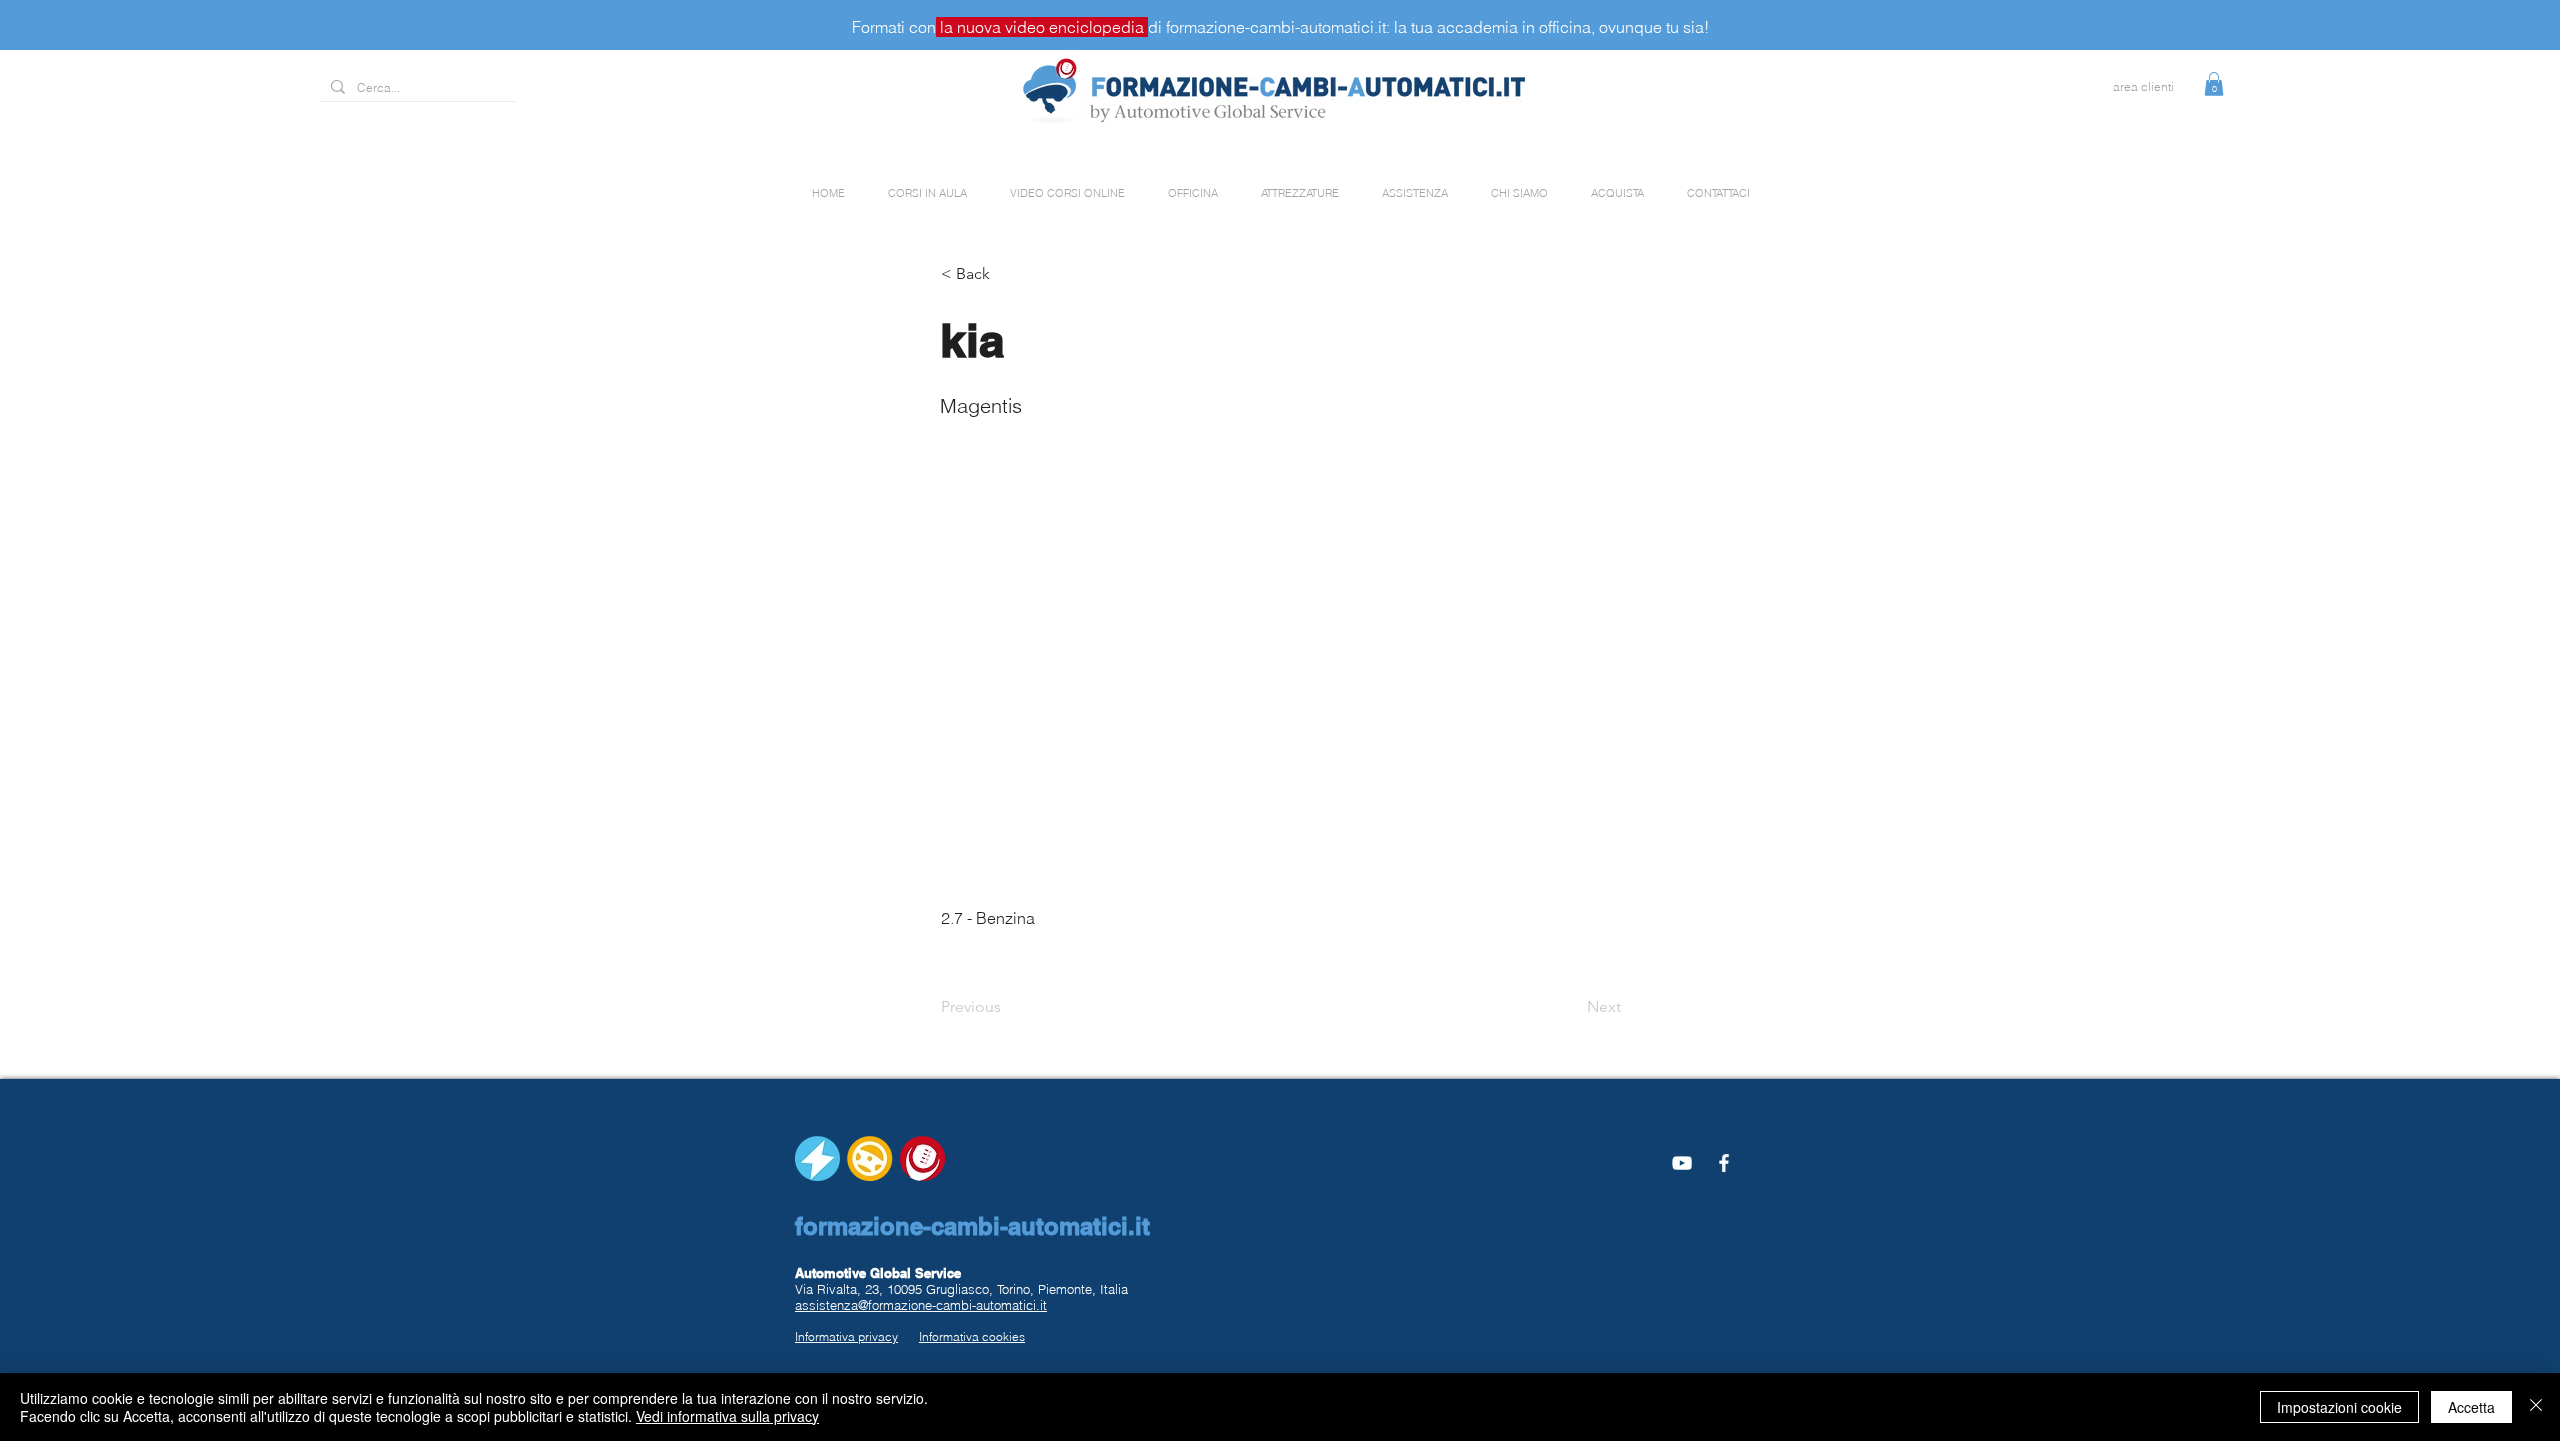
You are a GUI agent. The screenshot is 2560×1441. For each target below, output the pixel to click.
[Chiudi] (2536, 1407)
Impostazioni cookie (2339, 1407)
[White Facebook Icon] (1724, 1163)
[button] (2214, 84)
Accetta (2471, 1407)
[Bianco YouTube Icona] (1682, 1163)
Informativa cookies (972, 1336)
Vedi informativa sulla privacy (727, 1416)
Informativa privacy (846, 1336)
